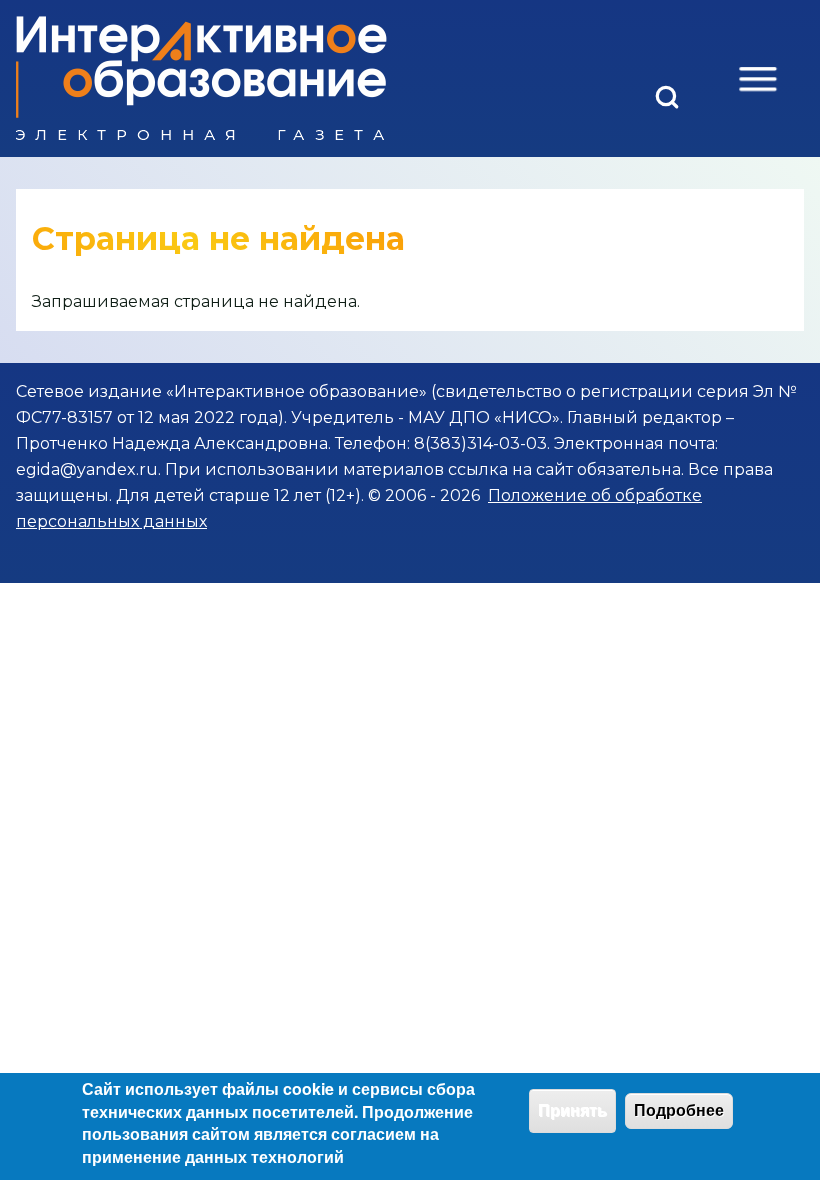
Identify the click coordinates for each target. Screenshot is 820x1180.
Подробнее (679, 1110)
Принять (572, 1110)
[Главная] (201, 78)
